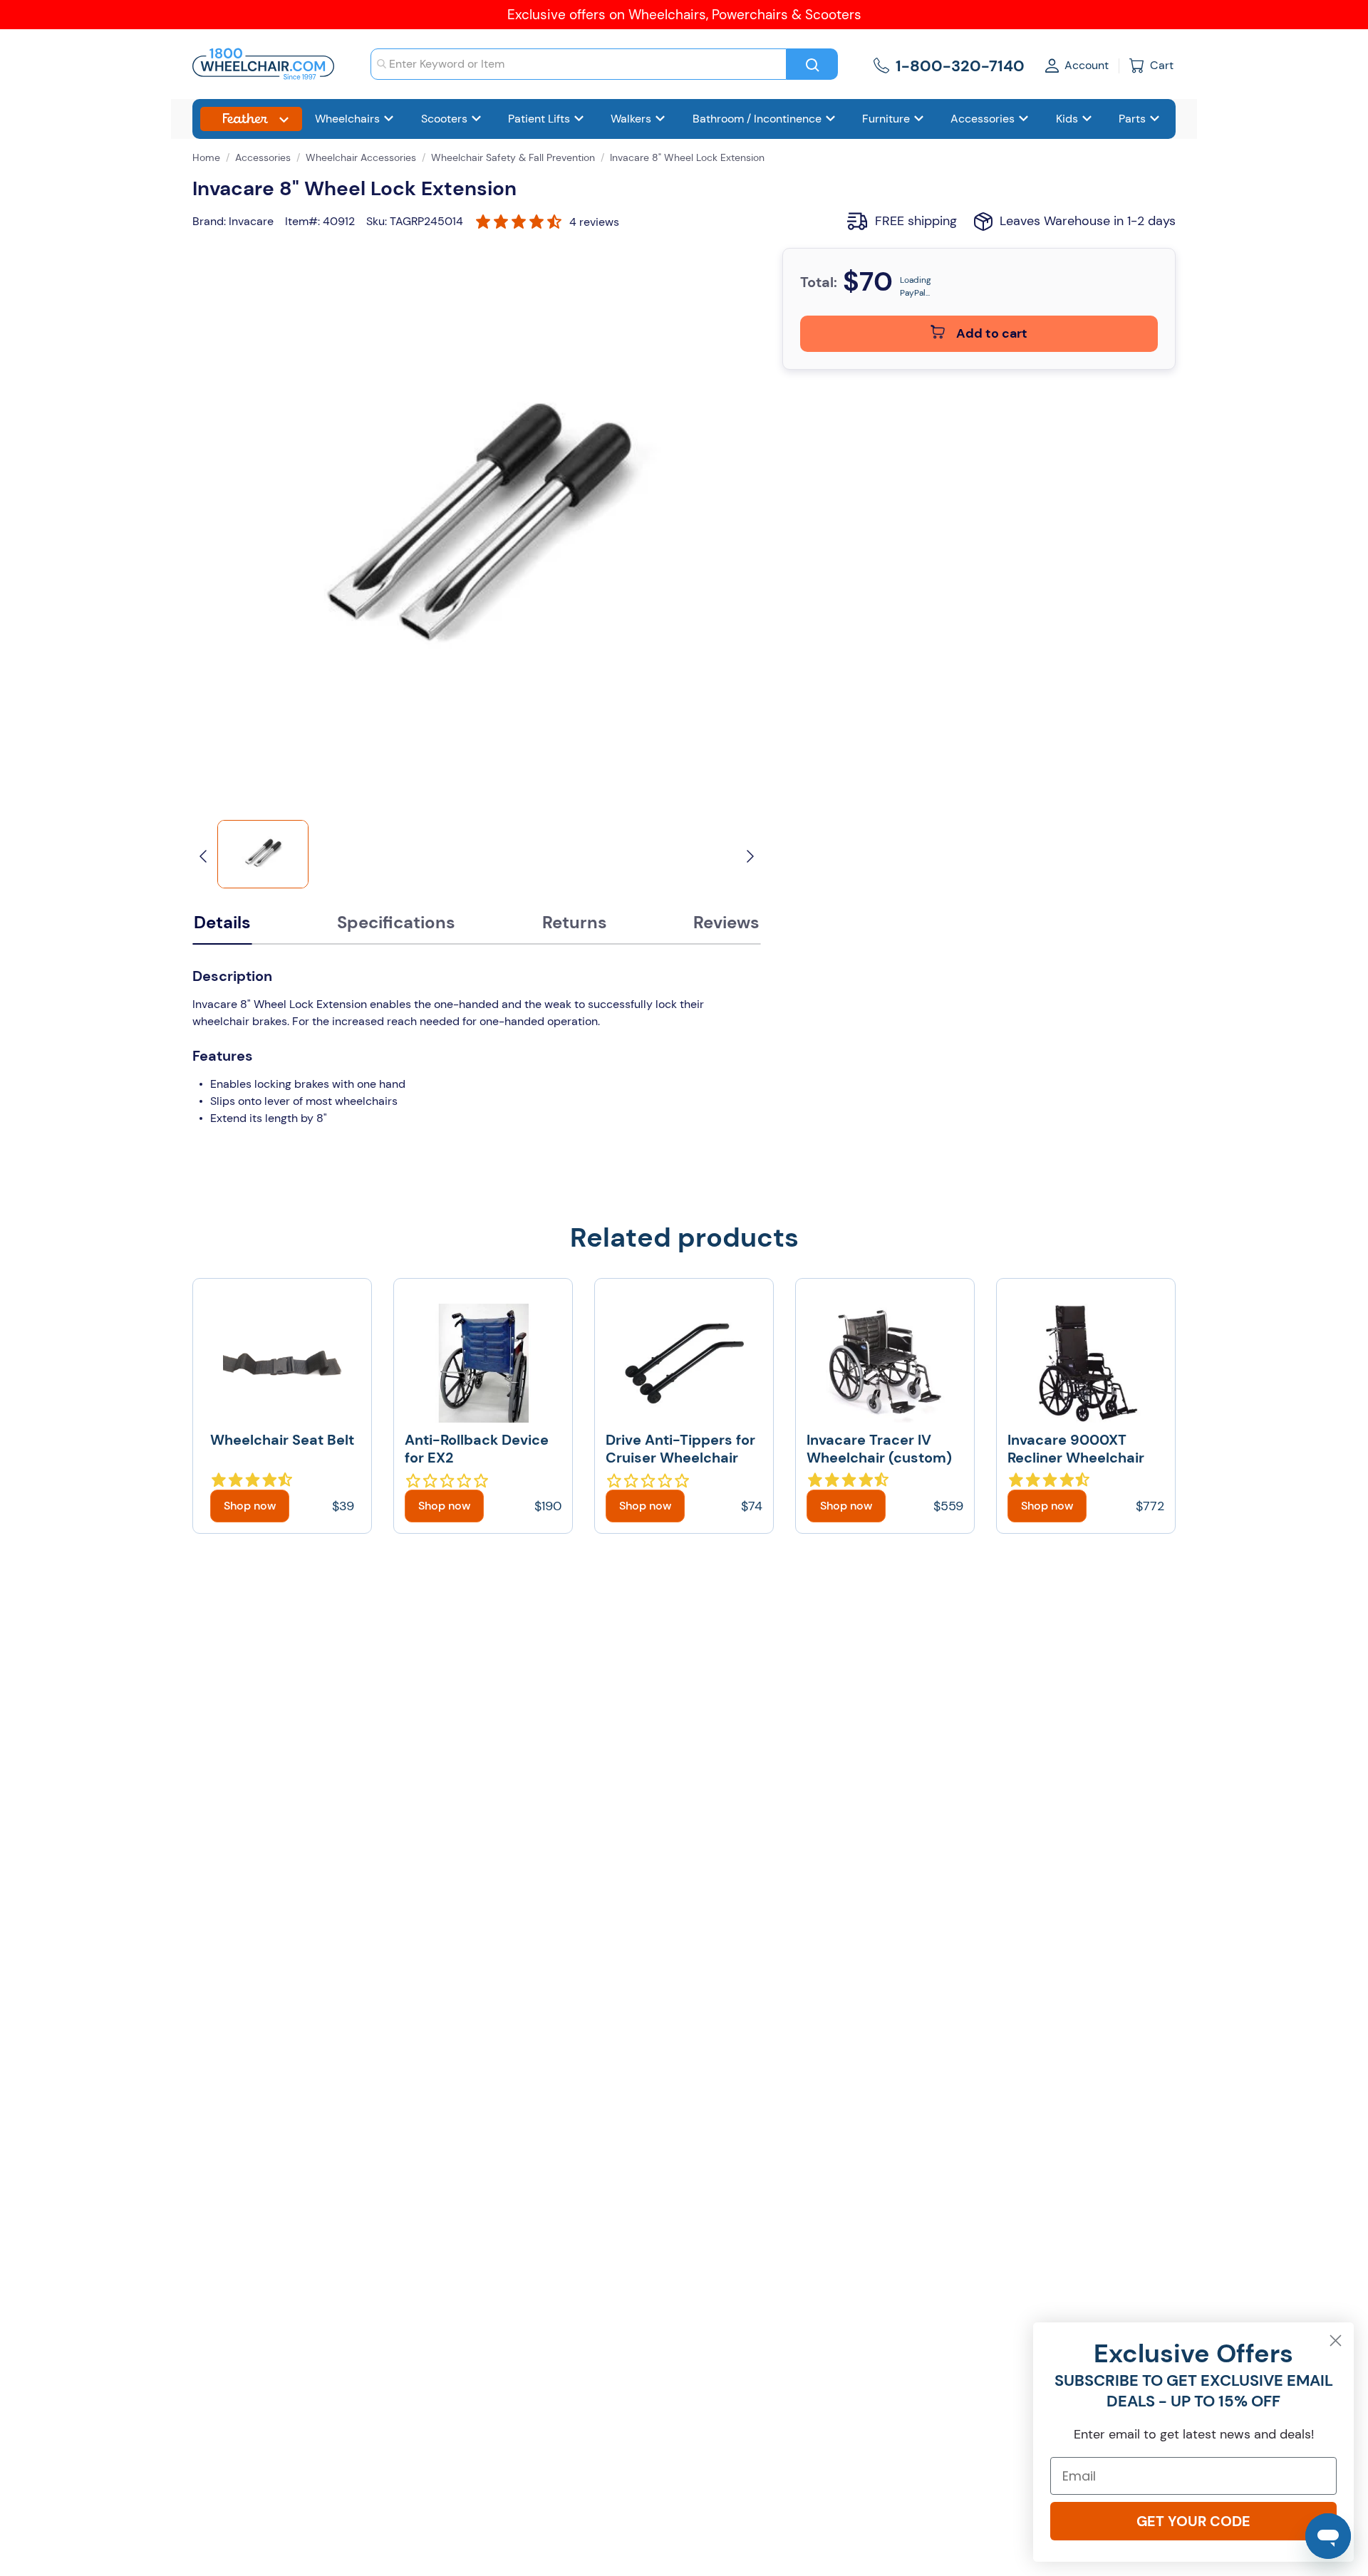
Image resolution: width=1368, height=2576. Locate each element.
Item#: (302, 221)
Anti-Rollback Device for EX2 (477, 1449)
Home (206, 157)
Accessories (263, 157)
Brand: (209, 221)
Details (222, 922)
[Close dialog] (1336, 2341)
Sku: (377, 221)
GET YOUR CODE (1193, 2521)
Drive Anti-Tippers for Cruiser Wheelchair (680, 1449)
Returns (575, 922)
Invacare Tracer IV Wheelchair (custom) (879, 1449)
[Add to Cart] (250, 1506)
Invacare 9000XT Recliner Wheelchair (1076, 1449)
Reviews (726, 922)
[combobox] (579, 64)
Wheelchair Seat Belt (282, 1440)
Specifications (396, 922)
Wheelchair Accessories (361, 157)
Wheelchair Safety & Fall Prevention (513, 157)
